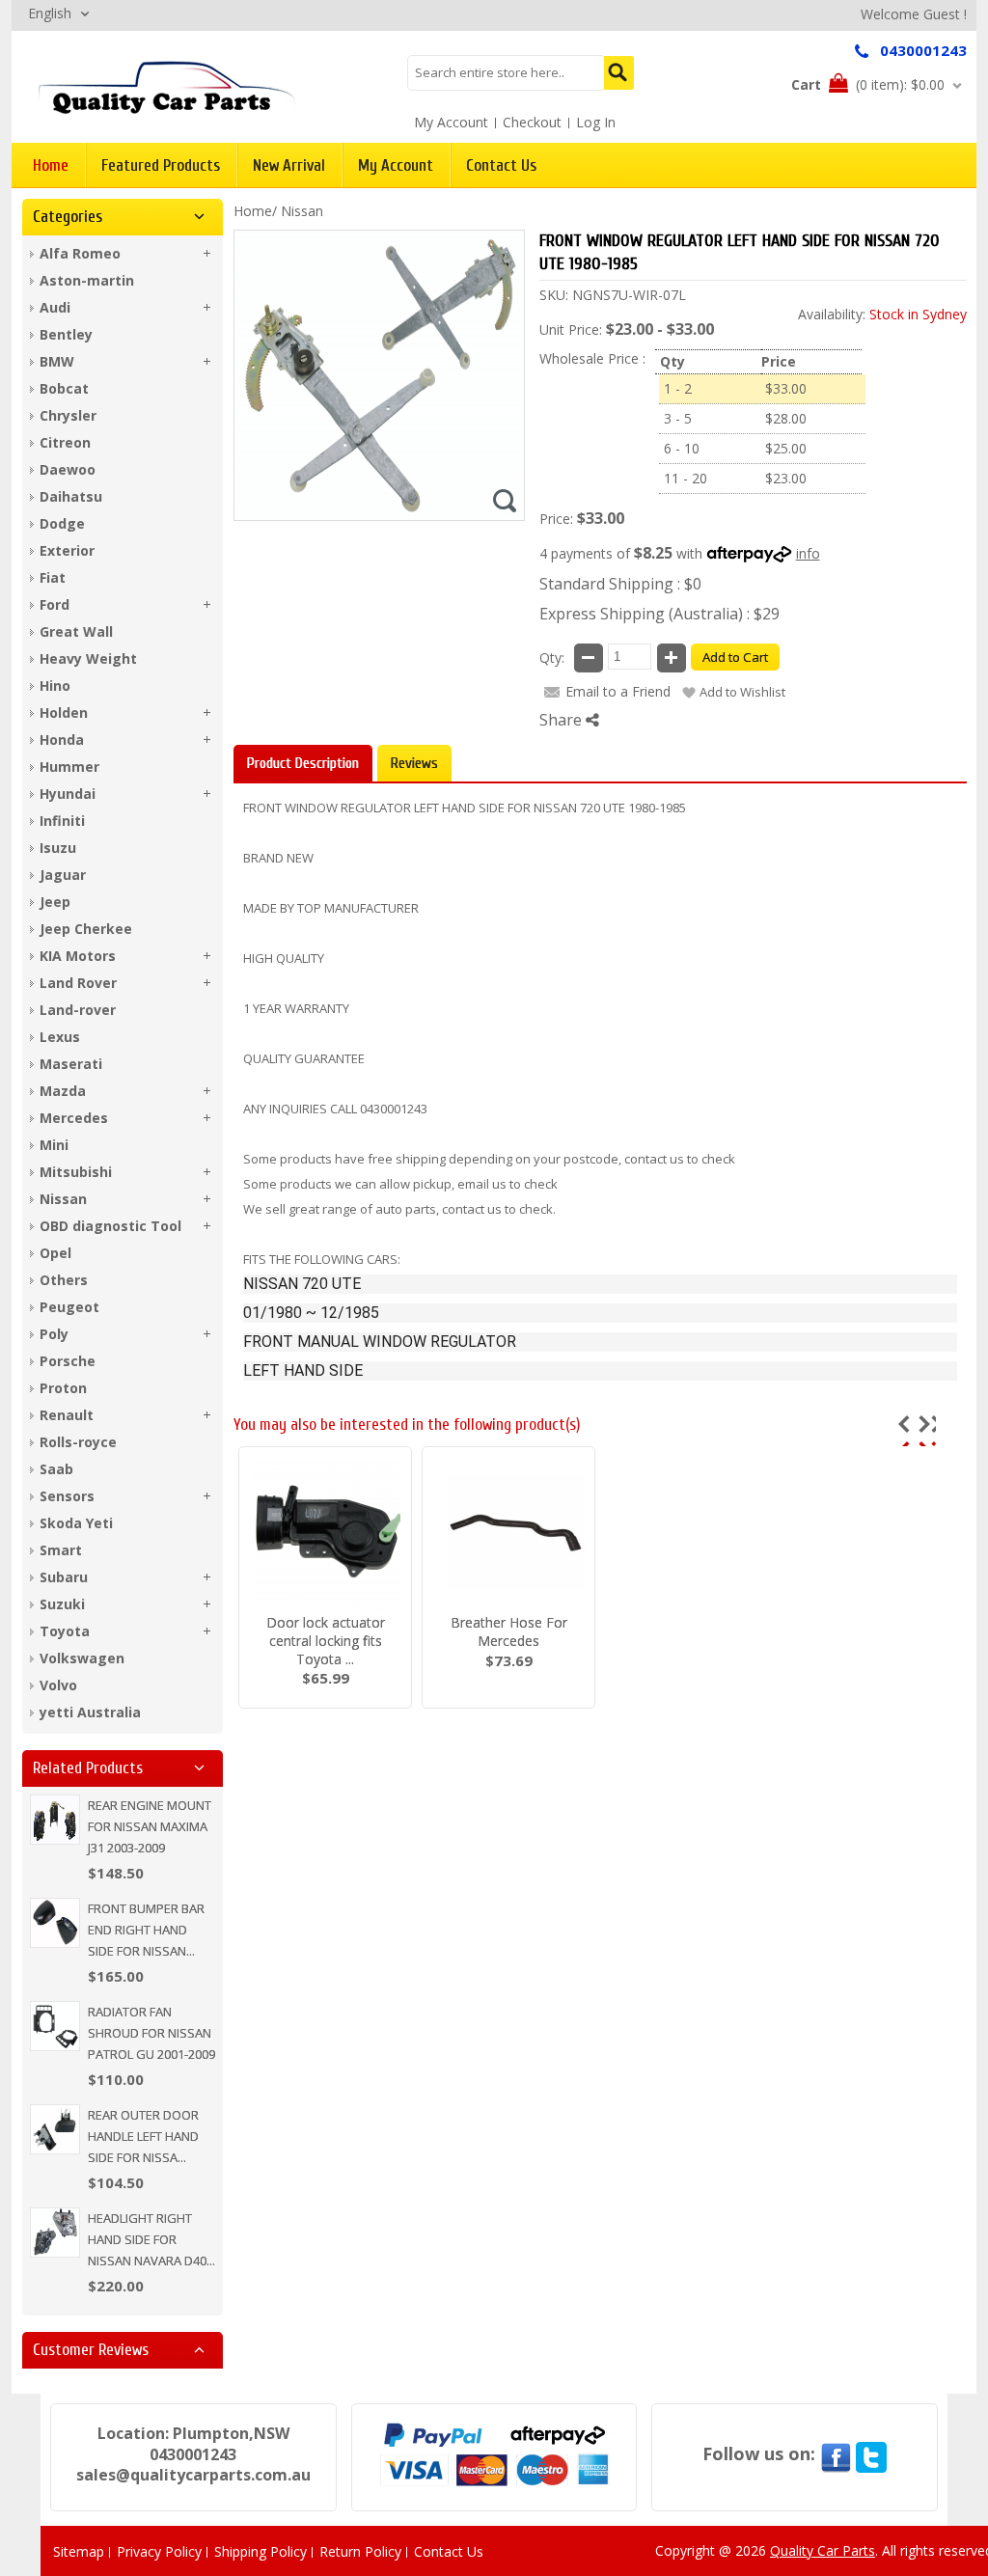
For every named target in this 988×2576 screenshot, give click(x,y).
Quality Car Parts (823, 2550)
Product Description (303, 763)
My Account (451, 122)
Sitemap (79, 2551)
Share (563, 720)
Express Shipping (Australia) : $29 (659, 614)
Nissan (302, 211)
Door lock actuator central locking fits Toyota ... (326, 1641)
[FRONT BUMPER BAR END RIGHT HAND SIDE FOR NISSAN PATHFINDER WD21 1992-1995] (55, 1923)
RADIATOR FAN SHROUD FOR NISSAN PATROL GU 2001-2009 (151, 2033)
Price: (556, 519)
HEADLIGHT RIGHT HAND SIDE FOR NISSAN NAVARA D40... (151, 2239)
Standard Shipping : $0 (620, 584)
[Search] (619, 73)
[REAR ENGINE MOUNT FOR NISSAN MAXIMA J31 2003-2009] (55, 1820)
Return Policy (360, 2551)
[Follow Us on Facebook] (836, 2453)
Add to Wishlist (742, 692)
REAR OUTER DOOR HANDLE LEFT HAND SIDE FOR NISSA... (143, 2136)
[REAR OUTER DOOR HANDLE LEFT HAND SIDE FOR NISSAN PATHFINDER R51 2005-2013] (55, 2129)
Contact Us (449, 2551)
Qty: (552, 658)
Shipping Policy (261, 2551)
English (50, 13)
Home (253, 211)
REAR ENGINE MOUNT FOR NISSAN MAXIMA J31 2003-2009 (150, 1826)
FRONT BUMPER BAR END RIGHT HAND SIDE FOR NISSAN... (146, 1930)
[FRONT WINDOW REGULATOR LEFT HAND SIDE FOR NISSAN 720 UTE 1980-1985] (167, 86)
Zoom (505, 501)
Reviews (414, 763)
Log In (596, 122)
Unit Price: (571, 329)
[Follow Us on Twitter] (871, 2453)
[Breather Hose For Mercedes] (508, 1535)
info (808, 553)
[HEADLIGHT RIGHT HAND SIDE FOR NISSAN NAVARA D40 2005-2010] (55, 2233)
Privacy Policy (159, 2551)
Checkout (532, 122)
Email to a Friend (618, 691)
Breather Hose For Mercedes (509, 1631)
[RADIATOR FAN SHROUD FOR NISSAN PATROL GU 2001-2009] (55, 2026)
